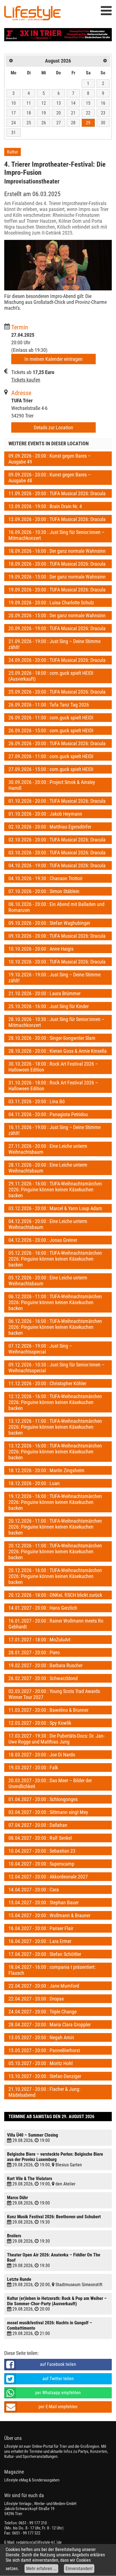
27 (59, 123)
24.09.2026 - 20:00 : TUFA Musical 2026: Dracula (57, 660)
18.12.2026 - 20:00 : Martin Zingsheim (46, 1470)
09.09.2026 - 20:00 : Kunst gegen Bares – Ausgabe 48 (50, 478)
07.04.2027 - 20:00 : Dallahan (38, 1825)
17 (14, 113)
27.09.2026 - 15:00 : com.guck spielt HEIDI (51, 769)
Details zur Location (53, 427)
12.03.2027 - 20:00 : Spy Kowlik (40, 1723)
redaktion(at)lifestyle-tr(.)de (39, 2542)
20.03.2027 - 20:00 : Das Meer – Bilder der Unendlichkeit (50, 1783)
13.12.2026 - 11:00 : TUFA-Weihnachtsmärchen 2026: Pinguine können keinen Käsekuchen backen (55, 1427)
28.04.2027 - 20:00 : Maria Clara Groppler (50, 2025)
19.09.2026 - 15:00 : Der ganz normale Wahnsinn (57, 577)
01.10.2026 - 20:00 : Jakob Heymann (45, 814)
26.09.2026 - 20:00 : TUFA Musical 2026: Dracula (57, 743)
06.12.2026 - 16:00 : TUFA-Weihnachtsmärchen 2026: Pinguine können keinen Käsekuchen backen (55, 1327)
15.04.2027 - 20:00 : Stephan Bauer (43, 1902)
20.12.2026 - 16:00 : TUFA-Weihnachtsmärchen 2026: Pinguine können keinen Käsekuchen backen (55, 1576)
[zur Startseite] (32, 14)
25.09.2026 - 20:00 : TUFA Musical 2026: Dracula (57, 692)
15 (88, 103)
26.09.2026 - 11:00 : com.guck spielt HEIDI (51, 718)
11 (29, 103)
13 (59, 103)
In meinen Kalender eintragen (53, 359)
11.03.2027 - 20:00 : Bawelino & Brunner (48, 1710)
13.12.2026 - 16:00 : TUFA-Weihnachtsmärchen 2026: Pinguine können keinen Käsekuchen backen (55, 1452)
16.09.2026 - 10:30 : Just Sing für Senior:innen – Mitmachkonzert (56, 535)
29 (88, 123)
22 (88, 113)
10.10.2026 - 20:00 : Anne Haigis (41, 949)
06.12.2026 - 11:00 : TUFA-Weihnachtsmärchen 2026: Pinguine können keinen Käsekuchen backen (55, 1302)
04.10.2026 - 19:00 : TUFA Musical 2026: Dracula (57, 865)
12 (44, 103)
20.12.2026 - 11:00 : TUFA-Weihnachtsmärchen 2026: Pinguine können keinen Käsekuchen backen (55, 1527)
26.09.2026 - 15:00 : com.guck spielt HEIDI (51, 730)
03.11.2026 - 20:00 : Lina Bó (37, 1101)
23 (103, 113)
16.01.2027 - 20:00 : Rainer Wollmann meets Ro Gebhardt (56, 1624)
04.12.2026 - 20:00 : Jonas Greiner (43, 1240)
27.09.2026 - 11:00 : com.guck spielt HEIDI (51, 756)
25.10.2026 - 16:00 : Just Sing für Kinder (49, 1006)
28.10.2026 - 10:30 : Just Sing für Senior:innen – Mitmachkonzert (56, 1022)
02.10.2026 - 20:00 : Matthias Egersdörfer (50, 827)
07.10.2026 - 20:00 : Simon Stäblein (44, 891)
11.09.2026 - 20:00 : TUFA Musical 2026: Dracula (57, 493)
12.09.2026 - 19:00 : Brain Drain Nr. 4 (45, 506)
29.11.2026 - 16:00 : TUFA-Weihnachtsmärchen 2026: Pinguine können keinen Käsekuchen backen (55, 1190)
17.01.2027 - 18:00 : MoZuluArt (39, 1640)
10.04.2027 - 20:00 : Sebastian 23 (42, 1851)
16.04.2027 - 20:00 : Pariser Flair (41, 1928)
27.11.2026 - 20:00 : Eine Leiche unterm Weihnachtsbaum (48, 1149)
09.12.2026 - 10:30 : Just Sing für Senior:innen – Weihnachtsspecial (56, 1368)
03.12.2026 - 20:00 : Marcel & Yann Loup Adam (55, 1208)
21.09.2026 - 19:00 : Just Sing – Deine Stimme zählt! (54, 644)
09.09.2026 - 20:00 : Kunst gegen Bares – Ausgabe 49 (50, 459)
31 (14, 133)
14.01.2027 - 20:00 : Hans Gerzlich (43, 1608)
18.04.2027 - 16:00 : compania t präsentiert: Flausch (52, 1970)
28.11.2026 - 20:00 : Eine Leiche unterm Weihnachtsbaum (48, 1168)
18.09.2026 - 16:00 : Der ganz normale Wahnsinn (57, 551)
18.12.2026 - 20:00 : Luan (34, 1483)
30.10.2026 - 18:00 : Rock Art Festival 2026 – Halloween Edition (53, 1067)
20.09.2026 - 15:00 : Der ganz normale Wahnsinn (57, 615)
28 (73, 123)
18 (29, 113)
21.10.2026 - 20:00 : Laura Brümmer (44, 993)
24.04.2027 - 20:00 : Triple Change (43, 2012)
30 (103, 123)
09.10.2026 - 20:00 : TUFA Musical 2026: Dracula (57, 936)
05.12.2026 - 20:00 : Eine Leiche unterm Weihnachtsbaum (48, 1281)
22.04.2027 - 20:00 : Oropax (36, 1999)
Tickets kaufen (26, 380)
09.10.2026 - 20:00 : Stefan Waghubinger (49, 923)
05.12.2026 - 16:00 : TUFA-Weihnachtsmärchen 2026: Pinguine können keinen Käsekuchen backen (55, 1259)
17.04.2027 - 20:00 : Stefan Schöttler (45, 1954)
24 (14, 123)
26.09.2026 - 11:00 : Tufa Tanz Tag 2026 (49, 705)
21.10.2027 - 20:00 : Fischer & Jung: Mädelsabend (44, 2092)
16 (103, 103)
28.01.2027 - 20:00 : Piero (34, 1652)
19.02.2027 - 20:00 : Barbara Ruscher (45, 1665)
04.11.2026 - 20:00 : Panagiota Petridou (48, 1114)
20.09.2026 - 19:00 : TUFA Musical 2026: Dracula (57, 628)
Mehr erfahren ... (41, 2569)
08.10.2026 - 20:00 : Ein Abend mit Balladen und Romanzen (56, 907)
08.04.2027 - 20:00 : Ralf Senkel (40, 1838)
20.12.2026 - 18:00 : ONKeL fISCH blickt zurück (55, 1595)
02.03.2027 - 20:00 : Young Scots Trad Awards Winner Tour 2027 (54, 1694)
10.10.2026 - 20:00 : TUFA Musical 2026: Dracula (57, 962)
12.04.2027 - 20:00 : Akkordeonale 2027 (48, 1877)
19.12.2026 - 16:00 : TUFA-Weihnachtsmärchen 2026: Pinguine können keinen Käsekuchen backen (55, 1502)
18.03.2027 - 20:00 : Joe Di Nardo (42, 1755)
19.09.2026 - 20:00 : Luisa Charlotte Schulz (51, 603)
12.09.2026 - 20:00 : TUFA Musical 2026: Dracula (57, 519)
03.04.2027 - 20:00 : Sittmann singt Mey (48, 1812)
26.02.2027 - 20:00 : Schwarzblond (43, 1678)
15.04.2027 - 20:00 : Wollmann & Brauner (49, 1915)
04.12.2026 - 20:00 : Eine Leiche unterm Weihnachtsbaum (48, 1224)
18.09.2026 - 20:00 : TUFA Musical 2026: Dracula (57, 564)
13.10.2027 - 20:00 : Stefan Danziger (45, 2076)
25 (29, 123)
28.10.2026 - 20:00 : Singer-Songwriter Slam (52, 1038)
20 (59, 113)
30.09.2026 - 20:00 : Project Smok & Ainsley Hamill (52, 785)
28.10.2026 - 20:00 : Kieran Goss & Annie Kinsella (58, 1051)
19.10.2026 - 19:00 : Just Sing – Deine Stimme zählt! (54, 978)
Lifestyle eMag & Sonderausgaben (32, 2480)
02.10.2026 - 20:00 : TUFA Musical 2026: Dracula (57, 840)
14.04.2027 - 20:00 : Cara (34, 1890)
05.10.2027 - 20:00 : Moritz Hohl (41, 2063)
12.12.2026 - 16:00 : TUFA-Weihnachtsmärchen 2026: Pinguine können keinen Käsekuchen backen (55, 1402)
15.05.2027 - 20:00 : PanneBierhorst (44, 2050)
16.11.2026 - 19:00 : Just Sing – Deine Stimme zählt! (54, 1130)
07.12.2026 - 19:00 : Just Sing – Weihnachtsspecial (40, 1349)
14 (73, 103)
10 (14, 103)
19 (44, 113)
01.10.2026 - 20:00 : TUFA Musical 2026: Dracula (57, 801)
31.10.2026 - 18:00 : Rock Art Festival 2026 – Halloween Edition (53, 1086)
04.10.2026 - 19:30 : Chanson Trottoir (45, 878)
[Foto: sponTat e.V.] (58, 265)
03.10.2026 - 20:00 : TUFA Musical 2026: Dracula (57, 853)
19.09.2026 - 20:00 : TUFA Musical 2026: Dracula (57, 590)
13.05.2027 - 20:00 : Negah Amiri (41, 2037)
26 (44, 123)
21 (73, 113)
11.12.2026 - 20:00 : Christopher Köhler (47, 1383)
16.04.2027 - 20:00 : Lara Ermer (40, 1941)
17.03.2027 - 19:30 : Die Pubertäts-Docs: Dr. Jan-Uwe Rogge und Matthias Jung (56, 1739)
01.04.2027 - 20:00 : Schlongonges (43, 1799)
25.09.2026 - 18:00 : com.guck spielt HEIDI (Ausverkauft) (51, 676)
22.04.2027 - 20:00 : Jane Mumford (44, 1986)
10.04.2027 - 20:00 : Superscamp (41, 1864)
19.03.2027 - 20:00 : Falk (33, 1768)
